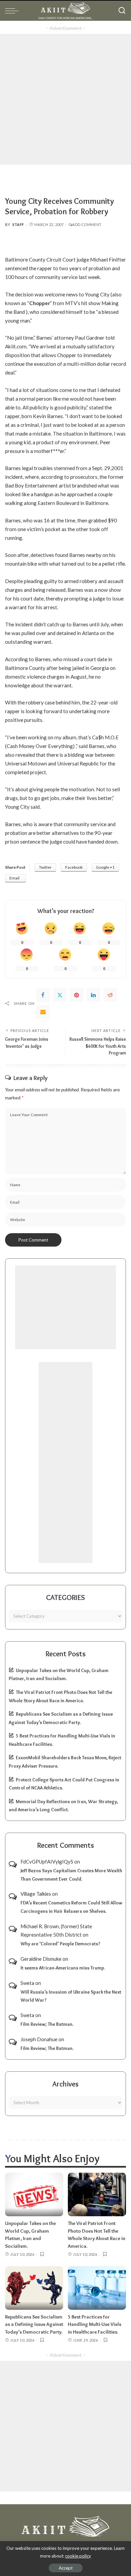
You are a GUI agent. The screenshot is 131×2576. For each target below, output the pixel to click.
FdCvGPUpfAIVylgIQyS (47, 1862)
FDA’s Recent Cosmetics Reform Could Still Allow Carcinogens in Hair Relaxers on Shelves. (71, 1907)
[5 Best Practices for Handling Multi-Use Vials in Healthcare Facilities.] (97, 2288)
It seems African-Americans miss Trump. (63, 1968)
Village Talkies (36, 1894)
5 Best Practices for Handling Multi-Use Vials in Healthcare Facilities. (95, 2324)
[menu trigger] (13, 11)
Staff (18, 224)
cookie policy (78, 2556)
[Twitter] (60, 995)
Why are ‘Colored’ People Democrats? (60, 1944)
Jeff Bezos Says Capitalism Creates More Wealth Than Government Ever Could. (71, 1875)
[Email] (43, 1012)
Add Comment (87, 224)
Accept (66, 2568)
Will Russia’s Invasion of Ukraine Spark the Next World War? (71, 1996)
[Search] (122, 11)
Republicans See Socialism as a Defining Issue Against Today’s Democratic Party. (34, 2324)
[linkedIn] (93, 995)
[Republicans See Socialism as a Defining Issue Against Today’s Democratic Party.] (34, 2288)
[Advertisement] (65, 99)
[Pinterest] (77, 995)
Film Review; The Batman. (47, 2024)
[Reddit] (110, 995)
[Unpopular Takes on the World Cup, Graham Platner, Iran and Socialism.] (34, 2194)
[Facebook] (43, 995)
